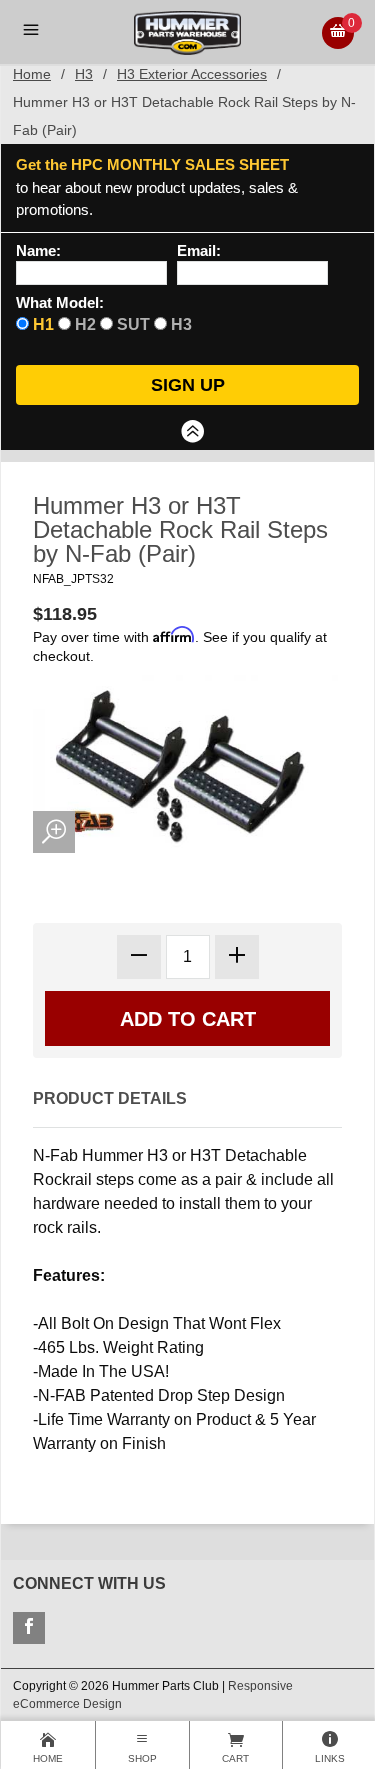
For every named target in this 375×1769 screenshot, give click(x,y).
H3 (84, 74)
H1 (43, 324)
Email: (199, 251)
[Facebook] (29, 1628)
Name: (38, 251)
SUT (133, 324)
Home (32, 74)
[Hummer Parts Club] (187, 31)
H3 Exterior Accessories (192, 74)
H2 (85, 324)
